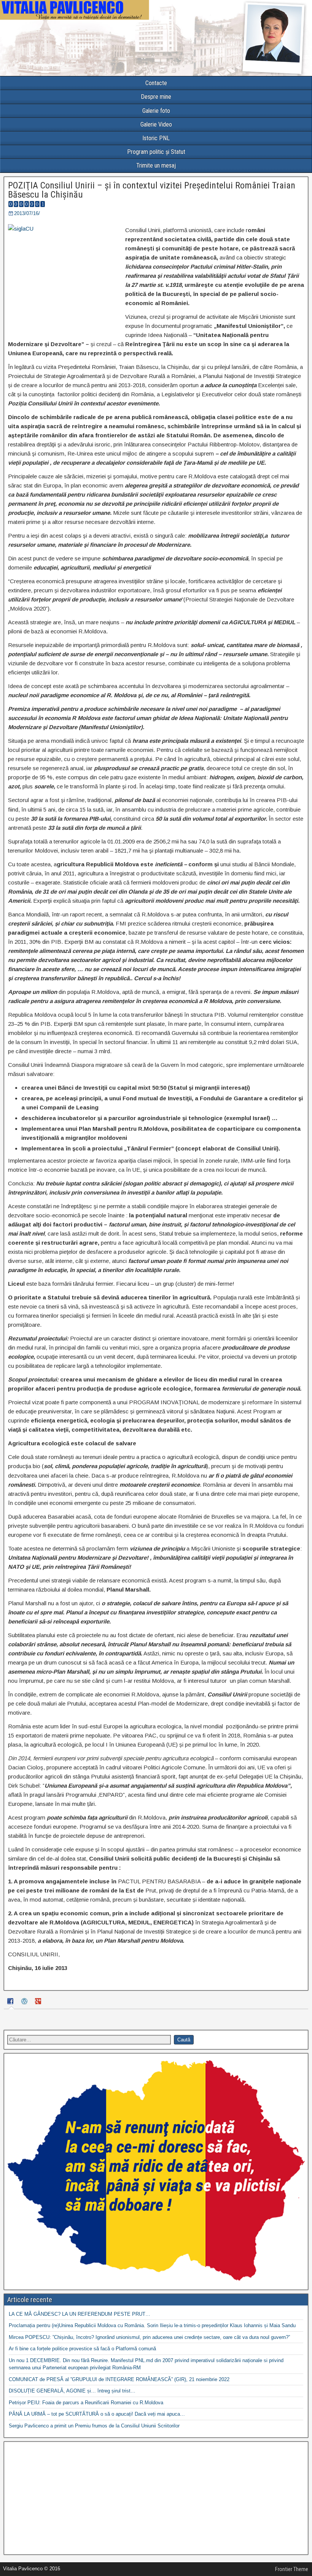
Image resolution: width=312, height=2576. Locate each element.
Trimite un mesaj (156, 165)
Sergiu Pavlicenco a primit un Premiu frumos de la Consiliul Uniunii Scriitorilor (94, 2426)
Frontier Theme (292, 2569)
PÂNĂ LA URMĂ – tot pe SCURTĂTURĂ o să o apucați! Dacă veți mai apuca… (97, 2414)
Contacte (156, 83)
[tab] (11, 2002)
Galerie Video (156, 124)
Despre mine (156, 97)
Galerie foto (156, 111)
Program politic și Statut (156, 152)
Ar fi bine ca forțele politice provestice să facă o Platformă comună (82, 2349)
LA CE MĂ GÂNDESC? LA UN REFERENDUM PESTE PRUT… (80, 2314)
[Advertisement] (156, 2498)
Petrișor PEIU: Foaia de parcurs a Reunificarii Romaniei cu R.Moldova (86, 2403)
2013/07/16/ (27, 213)
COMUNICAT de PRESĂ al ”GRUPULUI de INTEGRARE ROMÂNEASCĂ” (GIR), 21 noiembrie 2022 (119, 2379)
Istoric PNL (156, 138)
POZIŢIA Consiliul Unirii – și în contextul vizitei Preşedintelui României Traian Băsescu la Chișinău (152, 190)
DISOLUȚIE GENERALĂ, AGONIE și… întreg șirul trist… (72, 2391)
